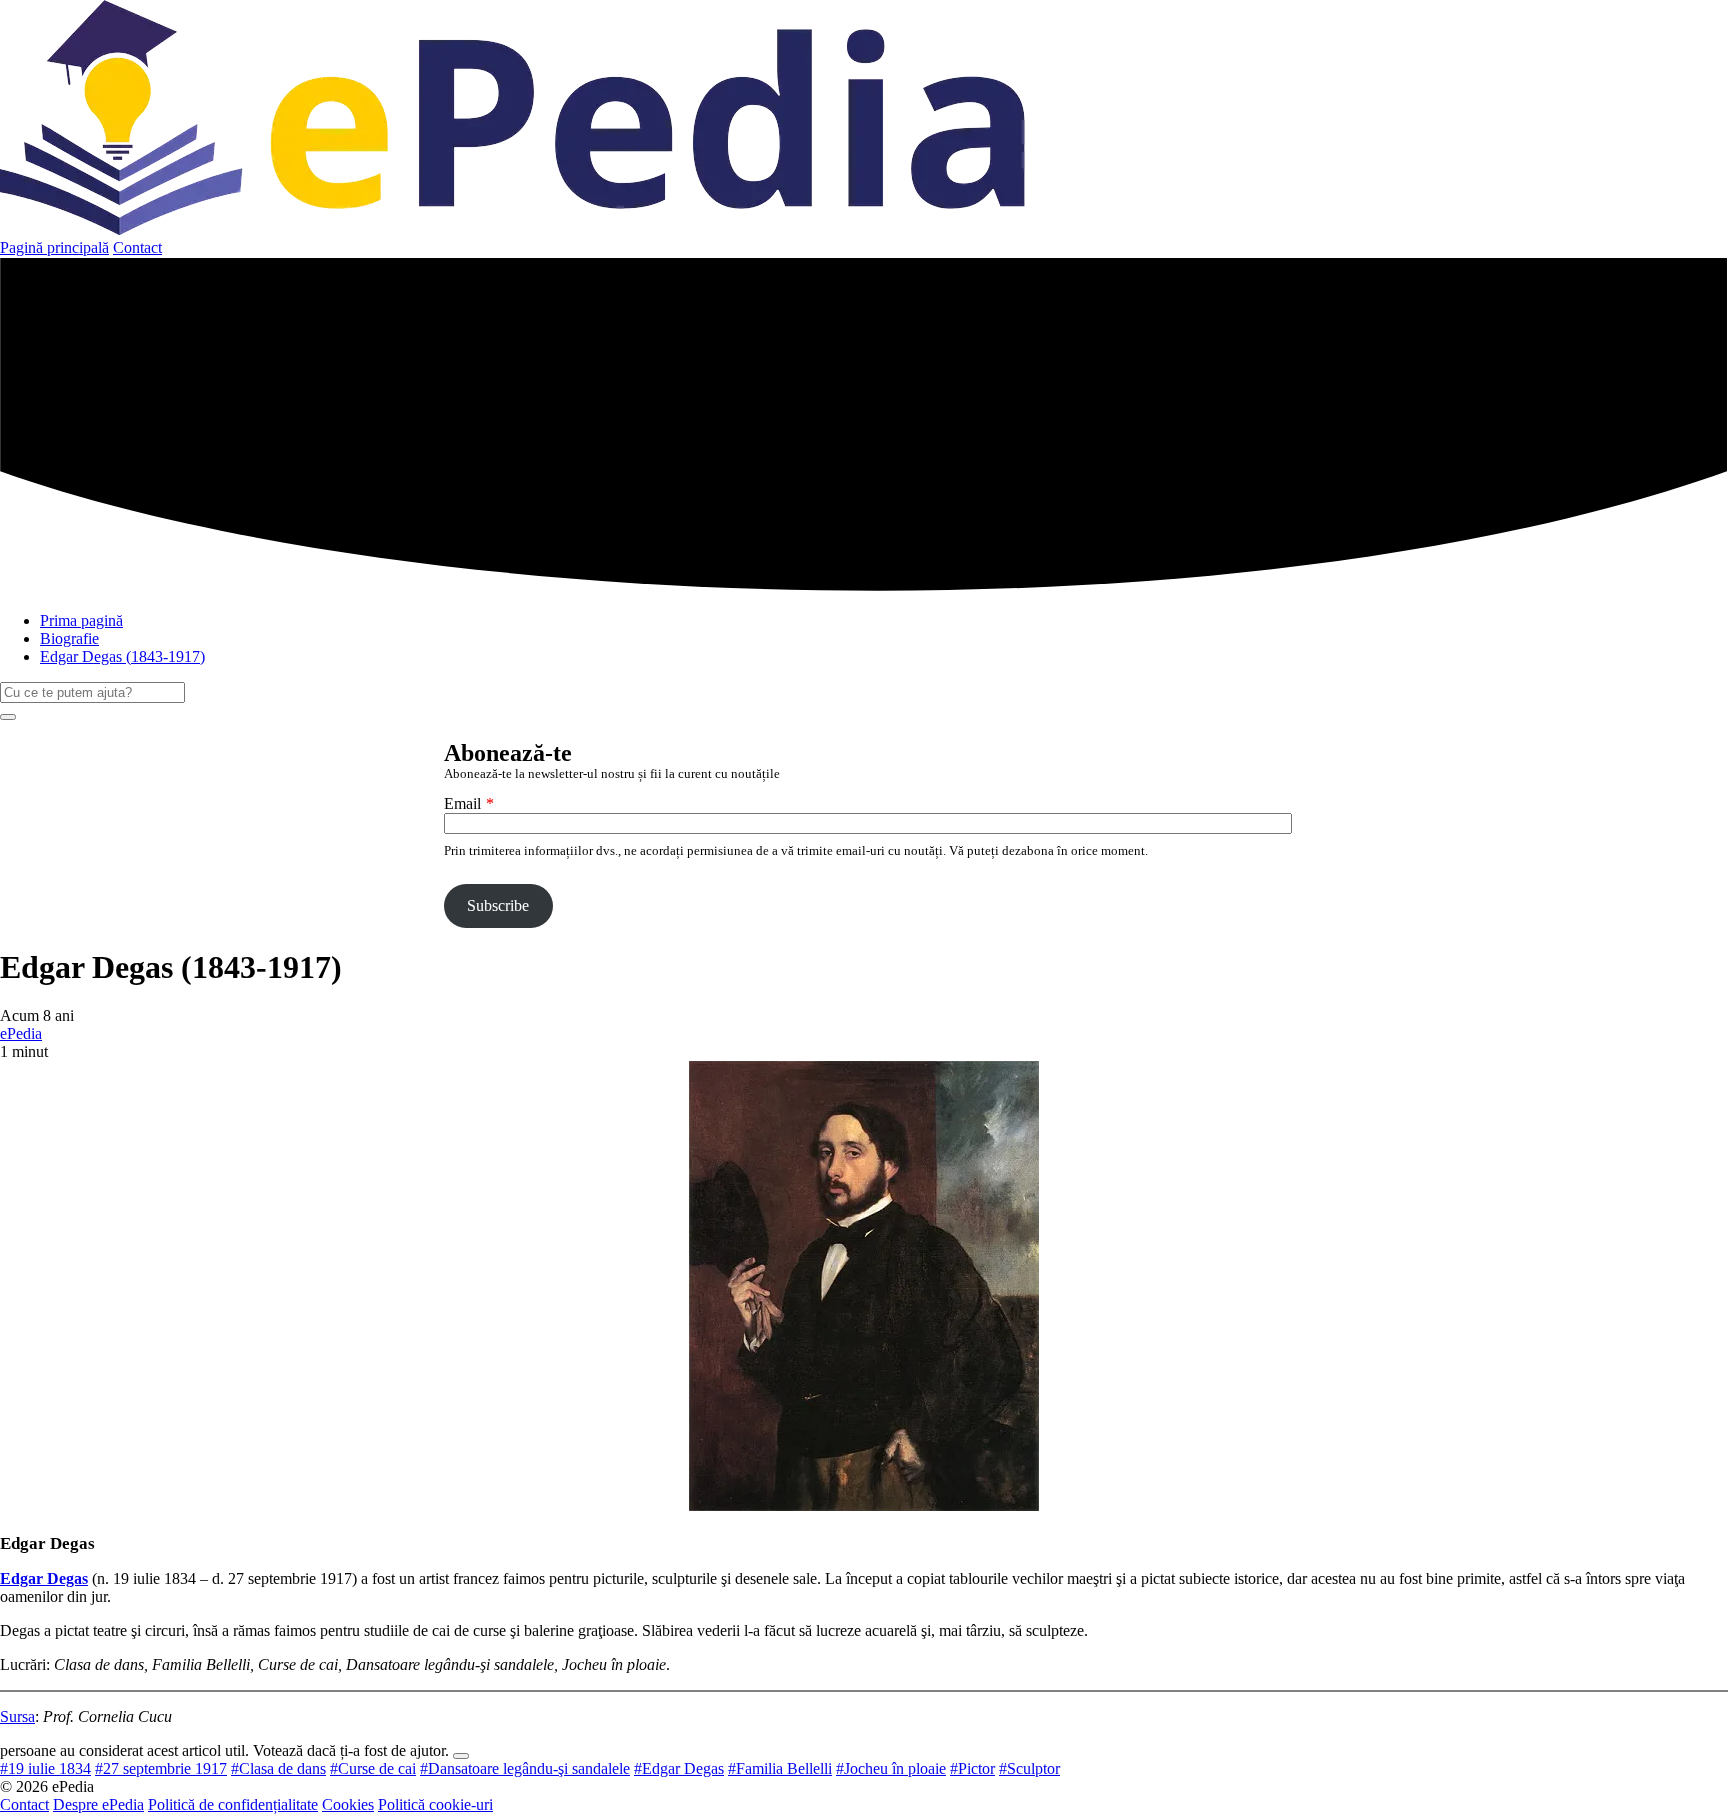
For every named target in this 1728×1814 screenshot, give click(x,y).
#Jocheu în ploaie (891, 1768)
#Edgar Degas (679, 1768)
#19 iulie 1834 (45, 1768)
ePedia (21, 1033)
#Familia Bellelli (780, 1768)
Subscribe (498, 905)
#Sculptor (1029, 1768)
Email (462, 803)
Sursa (17, 1716)
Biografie (69, 638)
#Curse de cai (373, 1768)
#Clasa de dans (278, 1768)
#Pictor (972, 1768)
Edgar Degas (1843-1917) (122, 656)
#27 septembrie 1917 (161, 1768)
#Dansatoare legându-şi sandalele (525, 1768)
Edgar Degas (44, 1578)
